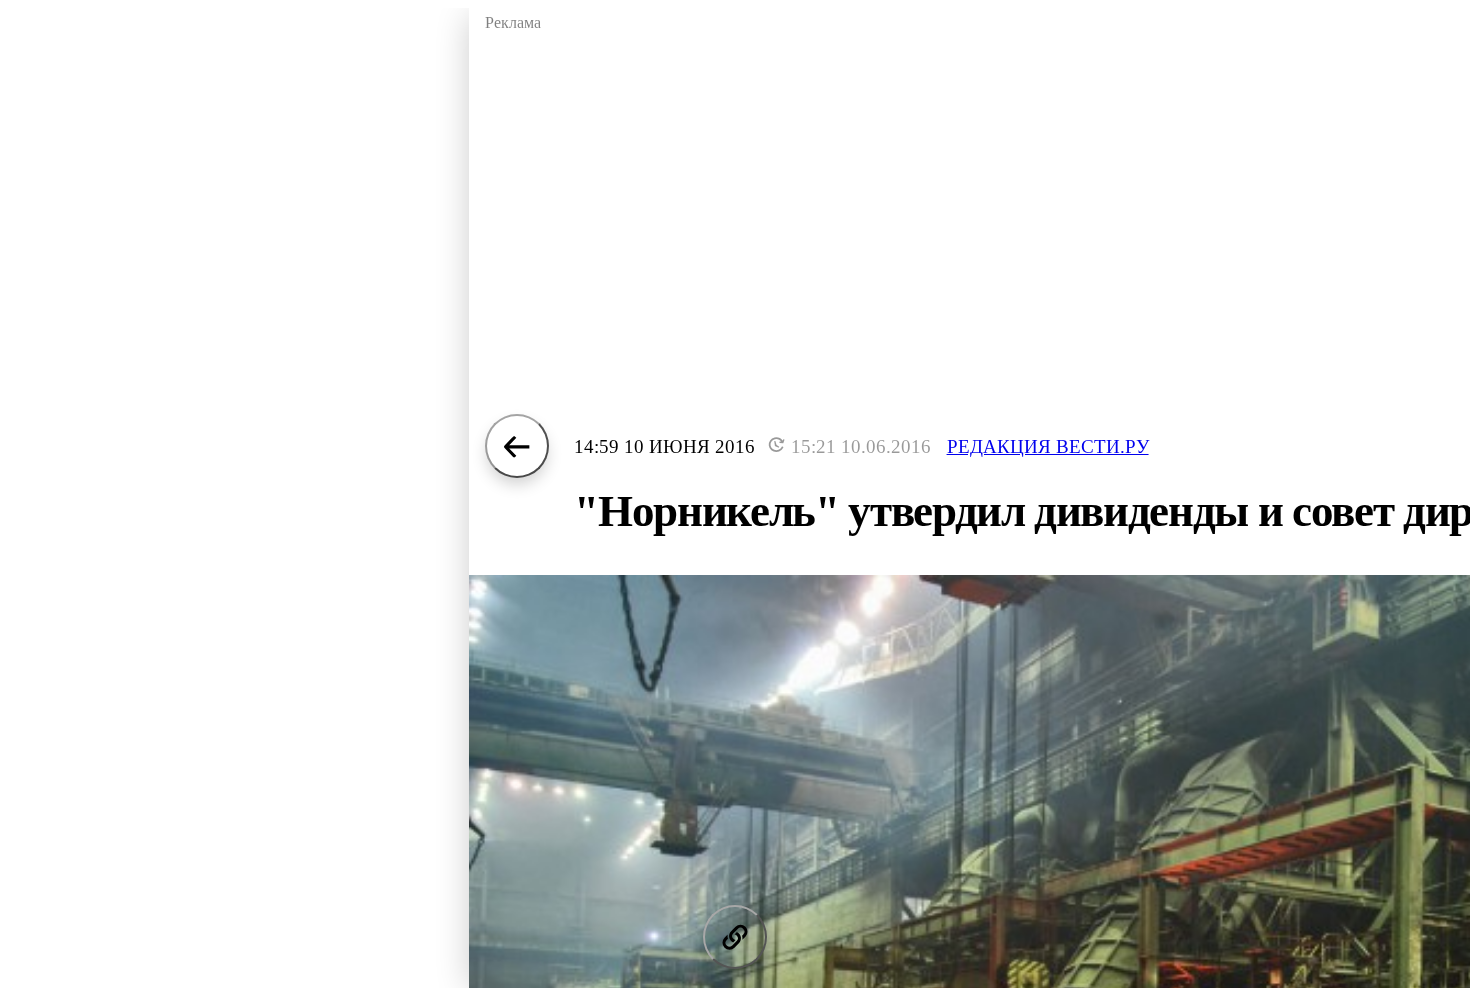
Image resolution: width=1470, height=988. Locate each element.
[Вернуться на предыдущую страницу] (517, 446)
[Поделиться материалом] (735, 937)
